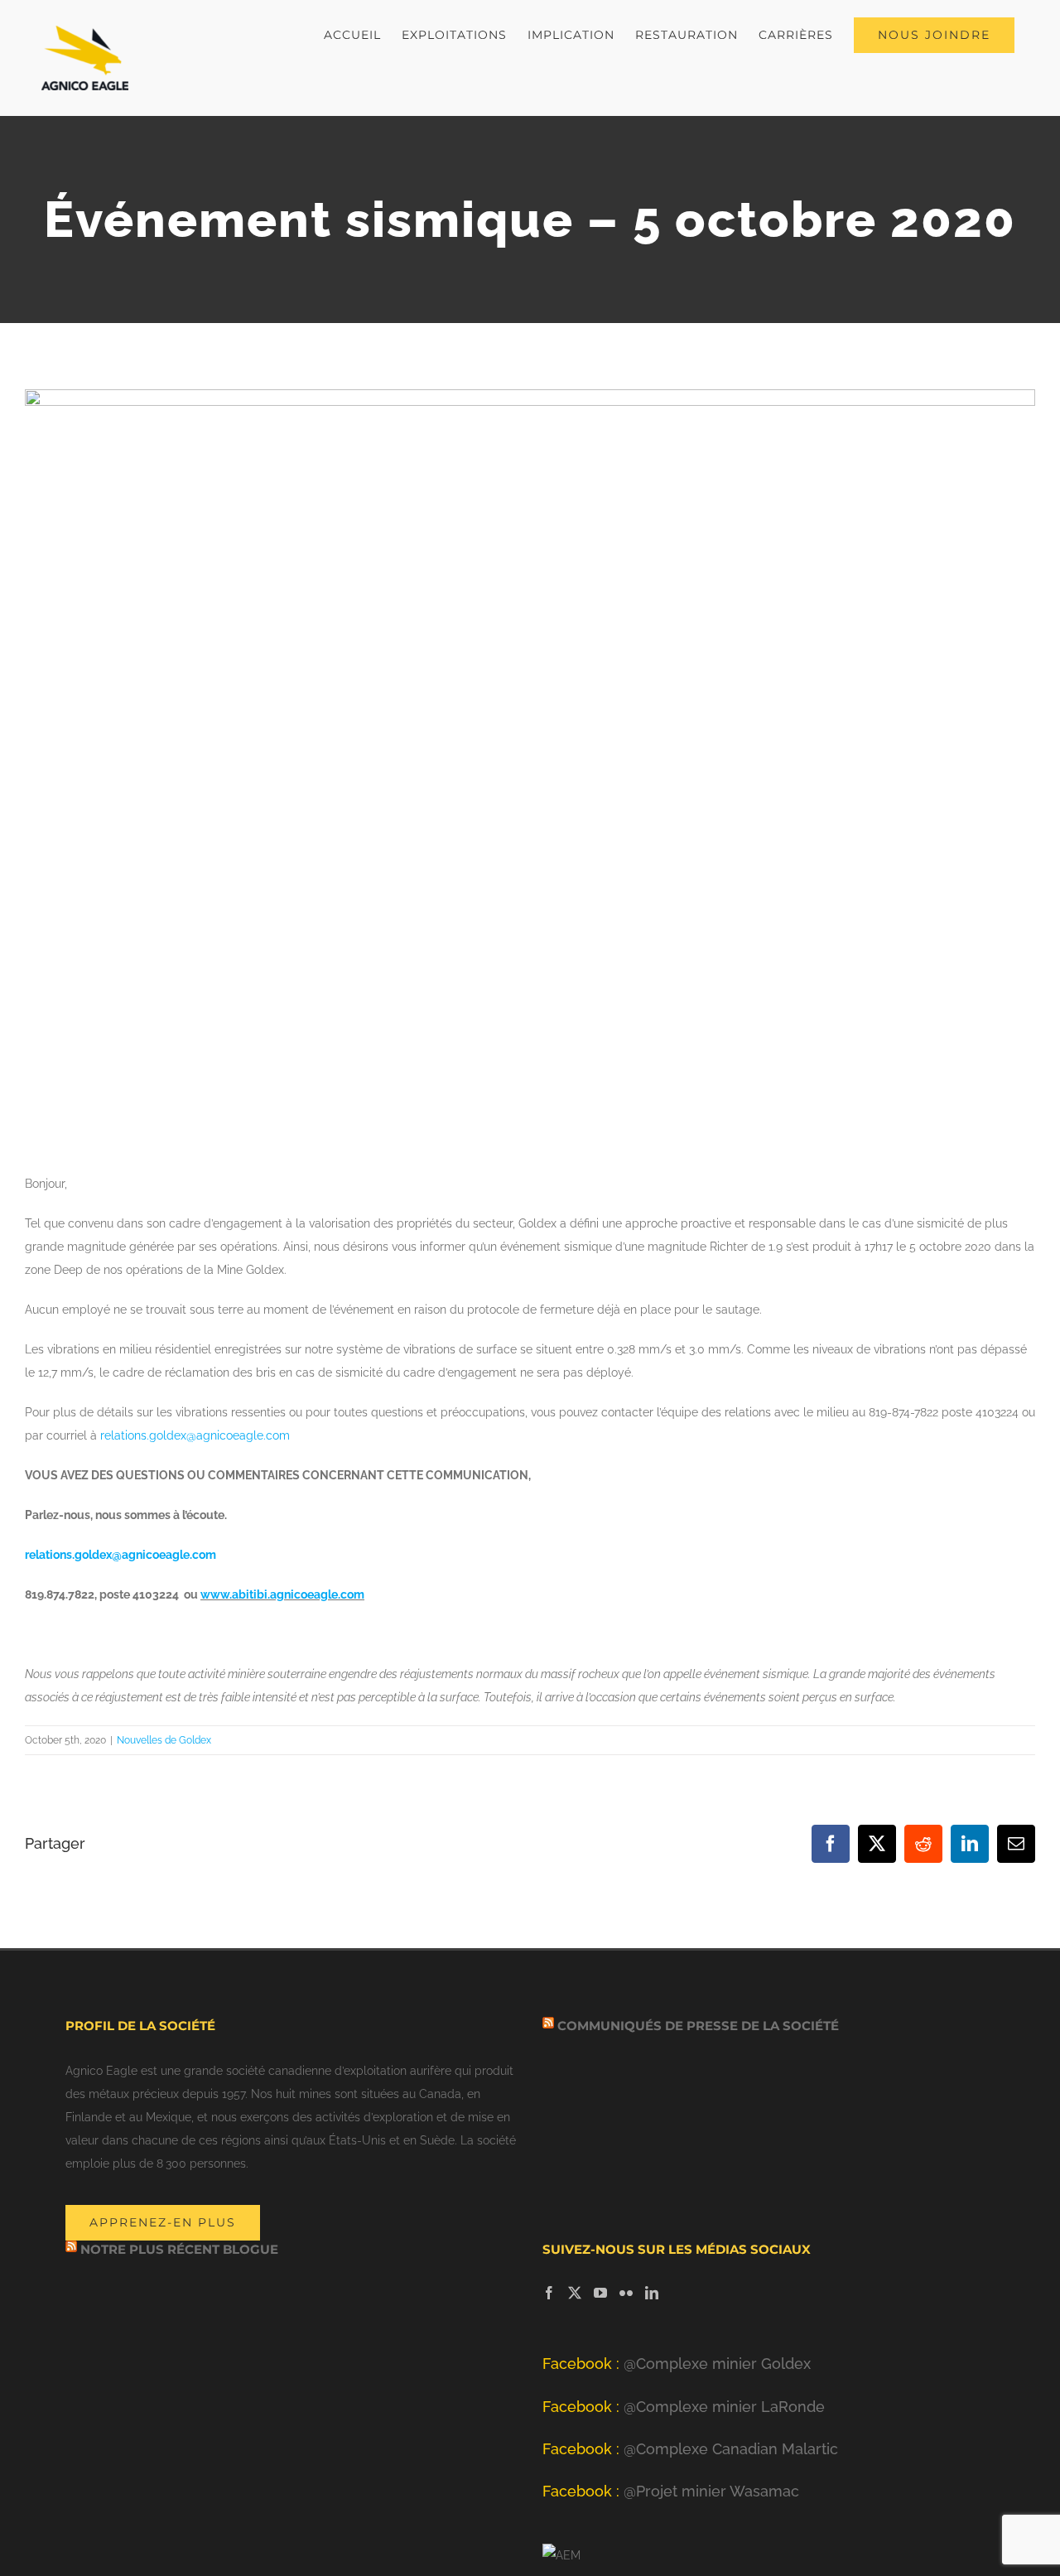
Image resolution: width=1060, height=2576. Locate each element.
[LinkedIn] (652, 2293)
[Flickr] (626, 2293)
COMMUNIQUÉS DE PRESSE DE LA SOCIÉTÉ (698, 2026)
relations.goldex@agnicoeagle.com (195, 1435)
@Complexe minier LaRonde (684, 2407)
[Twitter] (575, 2293)
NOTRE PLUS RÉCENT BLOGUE (179, 2249)
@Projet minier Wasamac (671, 2491)
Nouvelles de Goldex (164, 1740)
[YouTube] (600, 2293)
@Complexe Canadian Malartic (690, 2449)
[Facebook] (549, 2293)
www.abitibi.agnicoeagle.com (282, 1594)
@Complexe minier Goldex (677, 2364)
